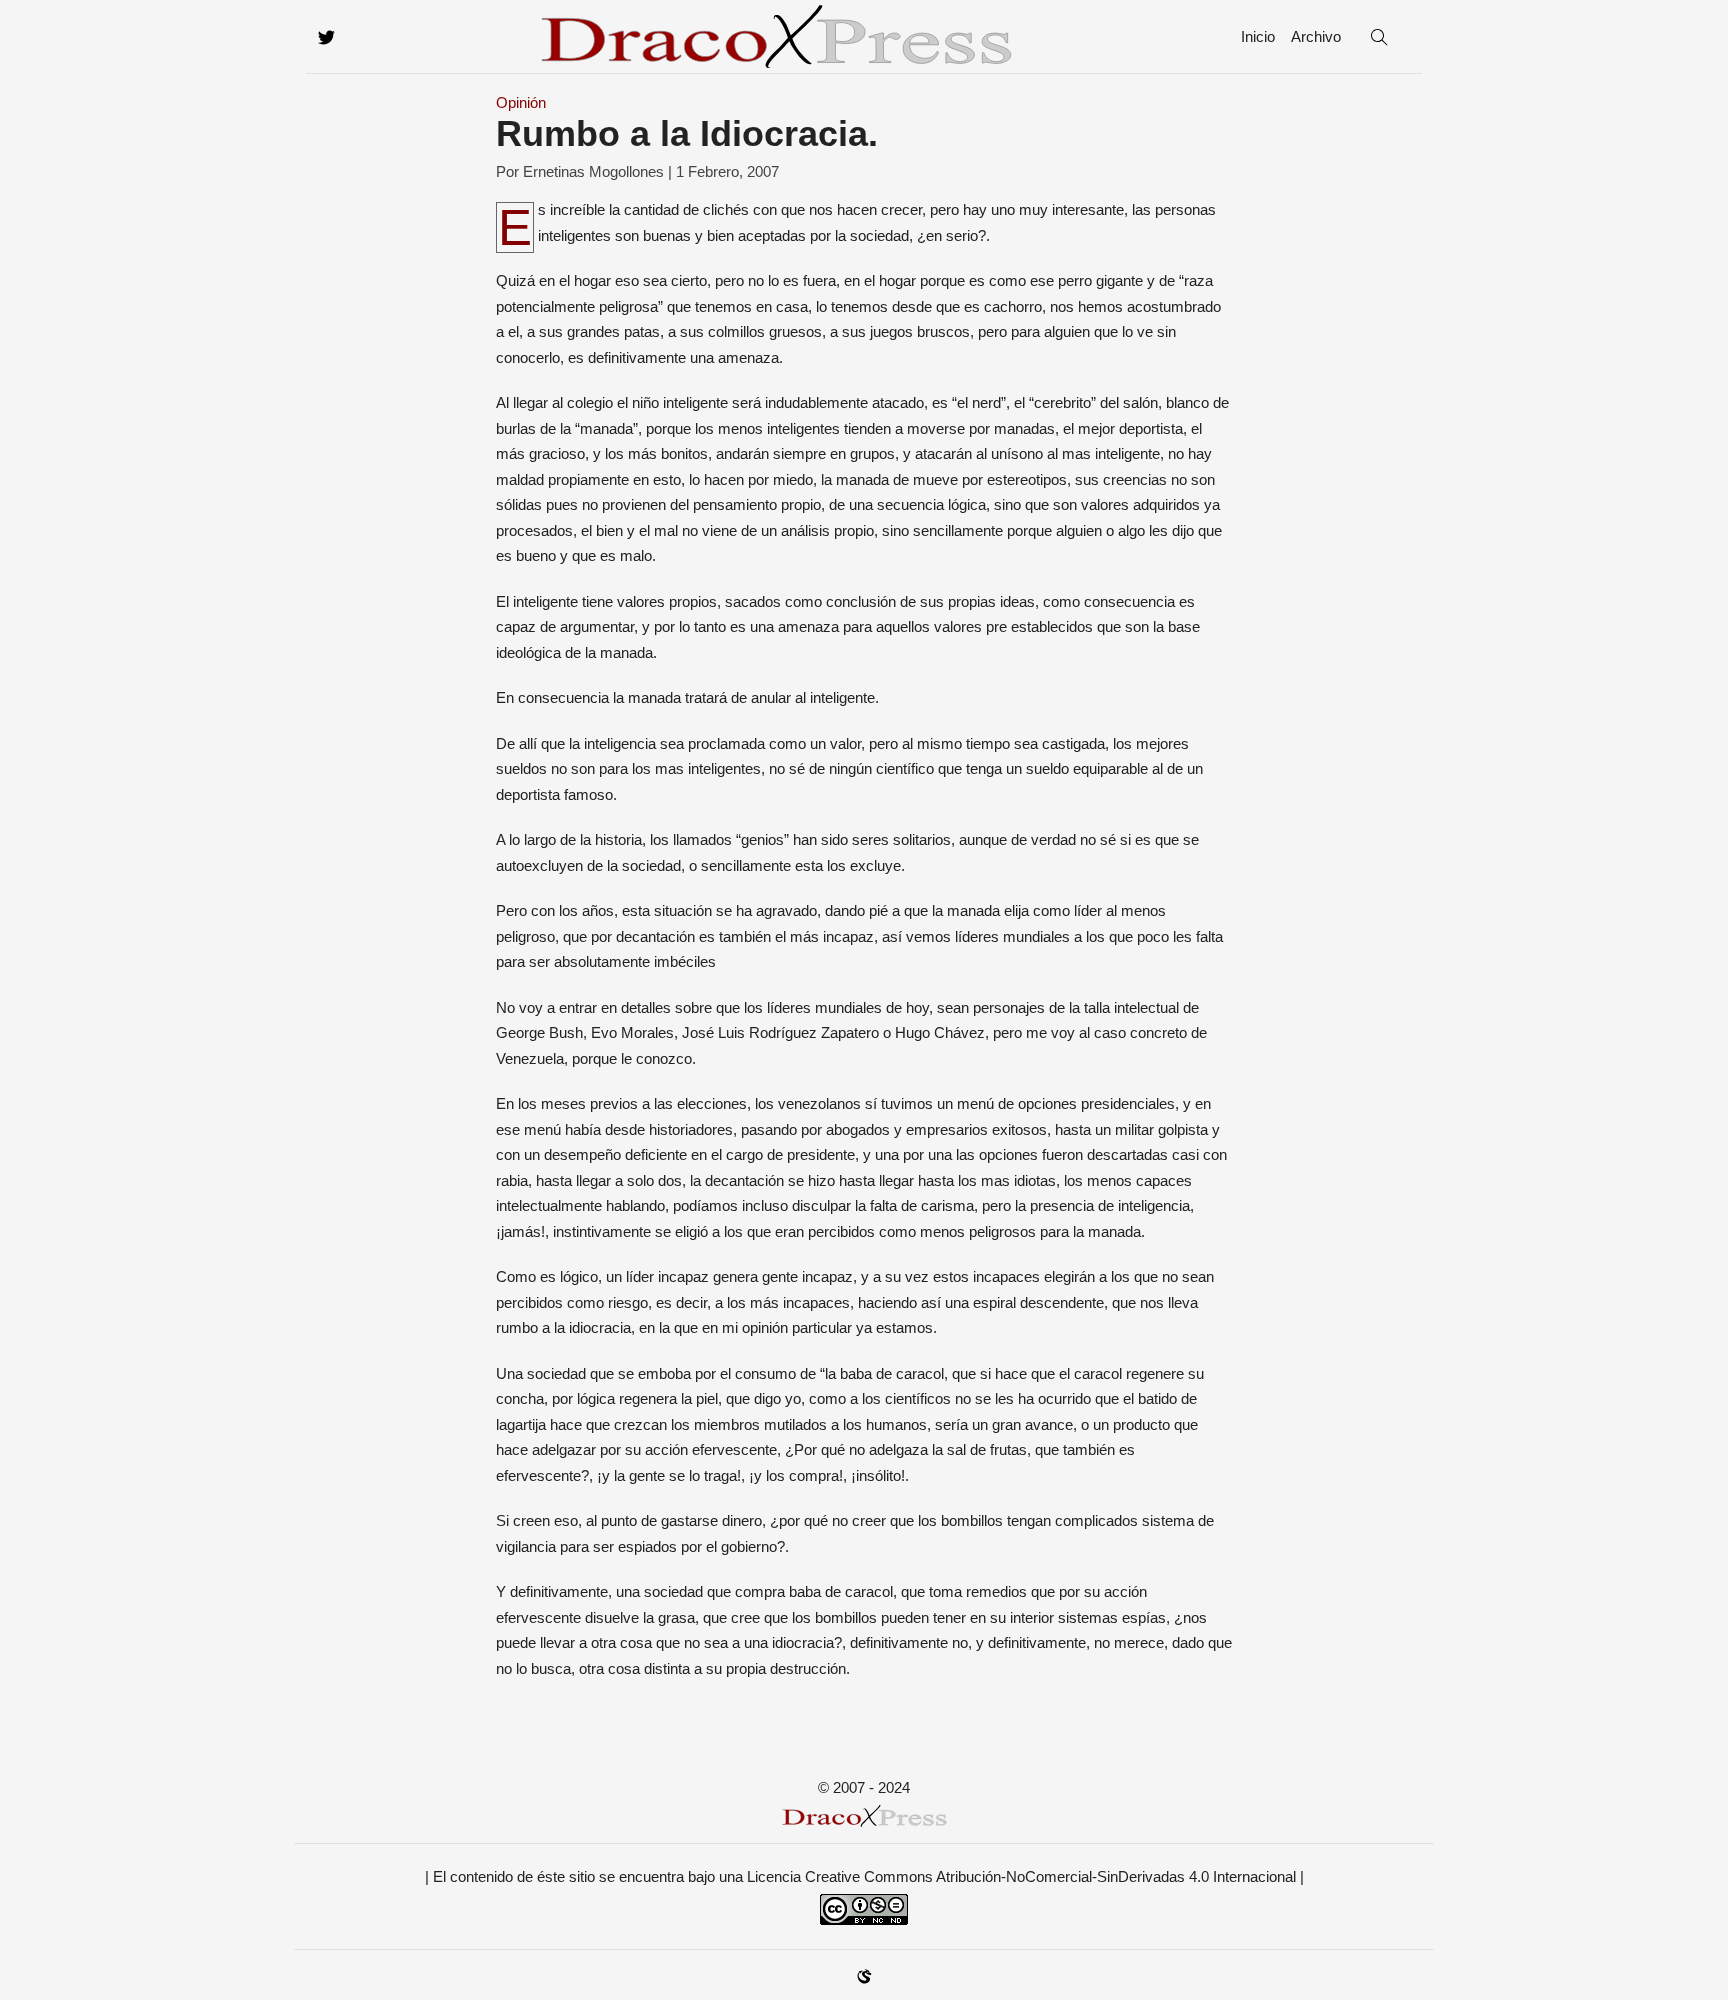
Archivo (1316, 36)
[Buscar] (1379, 36)
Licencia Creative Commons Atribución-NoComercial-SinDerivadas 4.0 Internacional (1021, 1876)
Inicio (1258, 36)
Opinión (521, 102)
